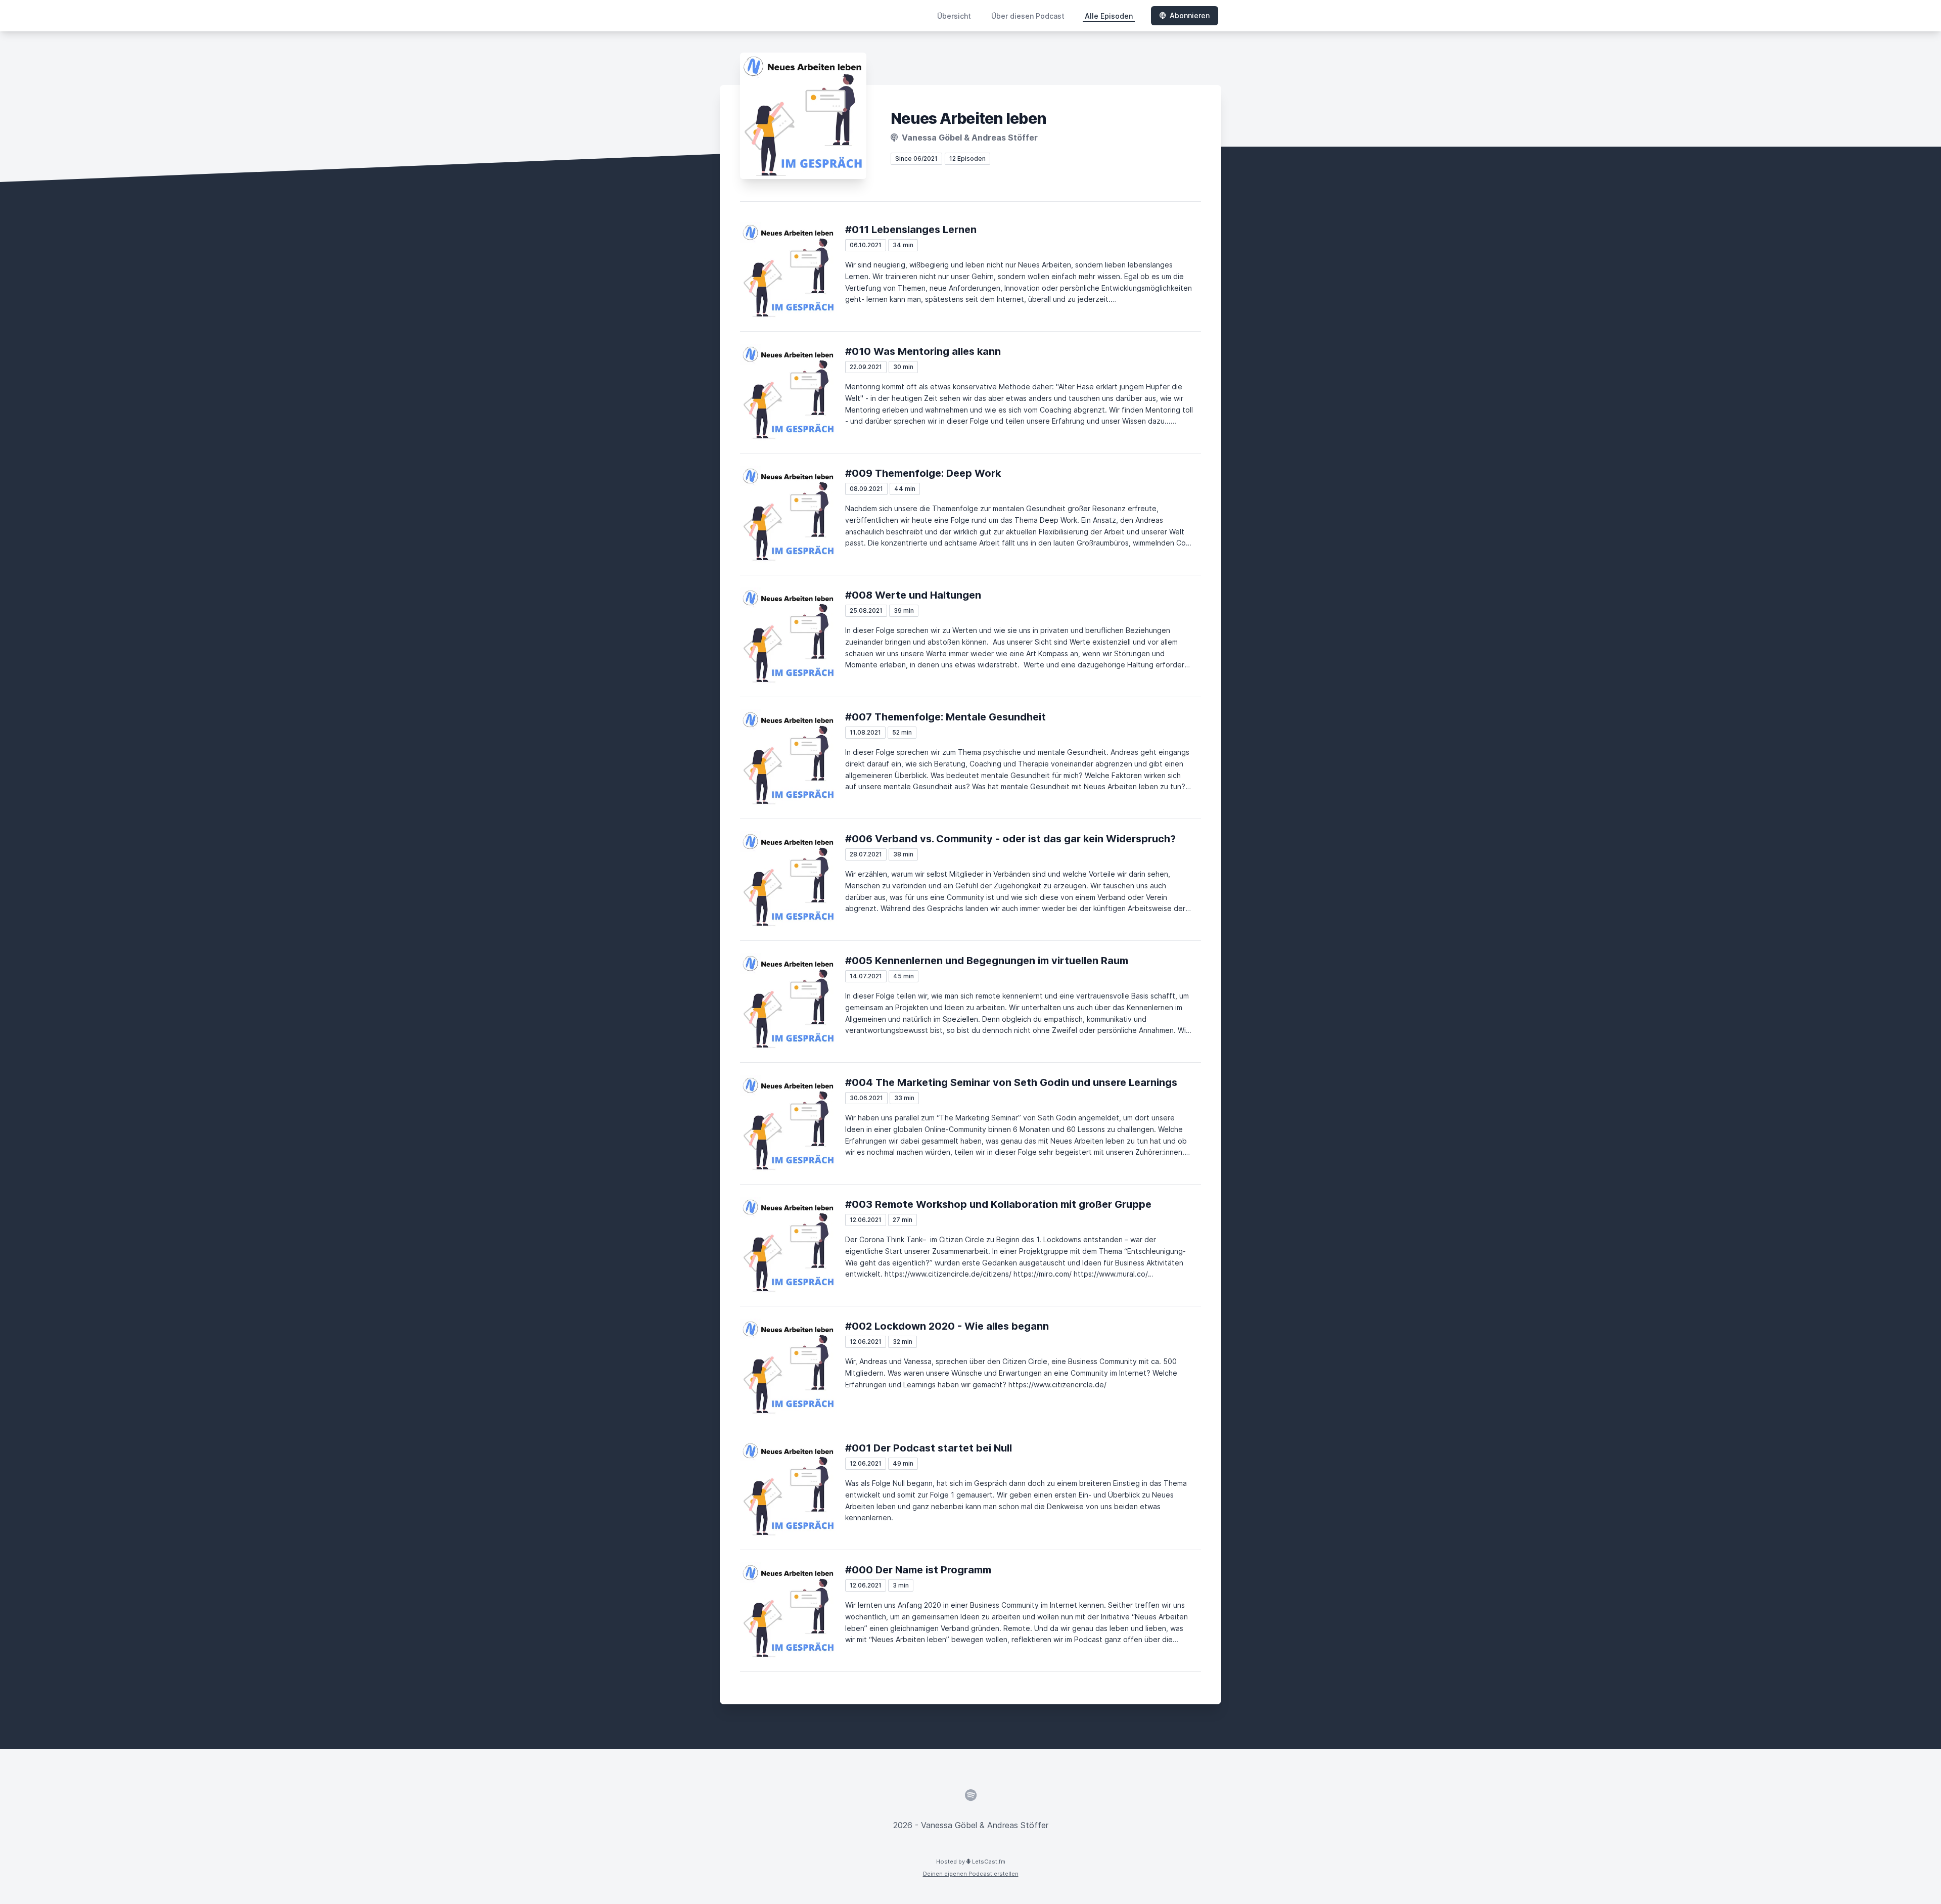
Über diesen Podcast (1028, 16)
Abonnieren (1190, 15)
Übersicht (954, 16)
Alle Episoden (1109, 16)
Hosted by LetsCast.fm (971, 1862)
